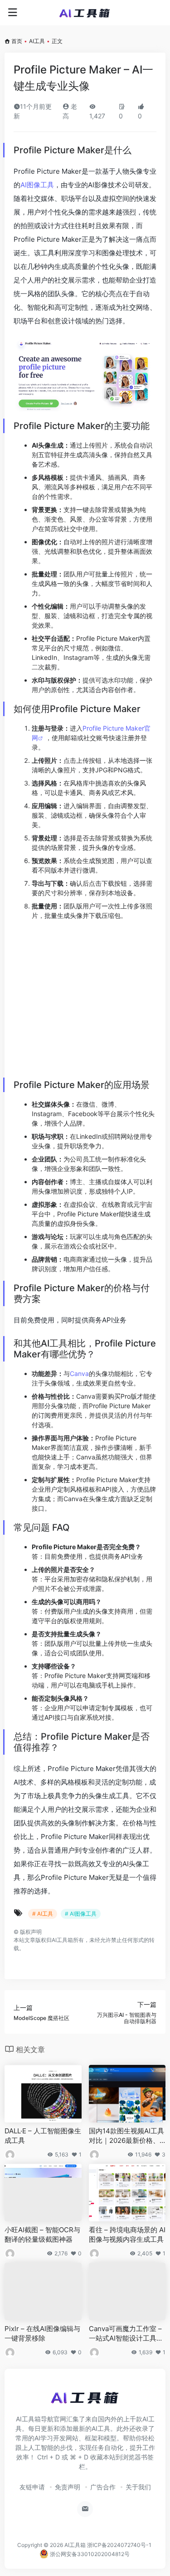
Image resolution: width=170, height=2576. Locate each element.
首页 (17, 41)
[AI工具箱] (85, 13)
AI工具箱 (75, 2550)
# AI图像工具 (81, 1914)
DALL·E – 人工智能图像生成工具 (43, 2141)
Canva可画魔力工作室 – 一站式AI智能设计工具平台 (126, 2339)
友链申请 (32, 2492)
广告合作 (103, 2492)
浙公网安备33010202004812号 (89, 2559)
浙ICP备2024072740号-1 (119, 2550)
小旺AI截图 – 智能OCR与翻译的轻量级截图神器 (42, 2240)
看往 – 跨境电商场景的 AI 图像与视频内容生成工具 (127, 2240)
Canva (79, 1373)
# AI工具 (43, 1914)
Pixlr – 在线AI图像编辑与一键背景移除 (42, 2339)
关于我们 (138, 2492)
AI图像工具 (37, 185)
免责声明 (68, 2492)
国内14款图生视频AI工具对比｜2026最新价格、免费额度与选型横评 (126, 2142)
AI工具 (37, 41)
